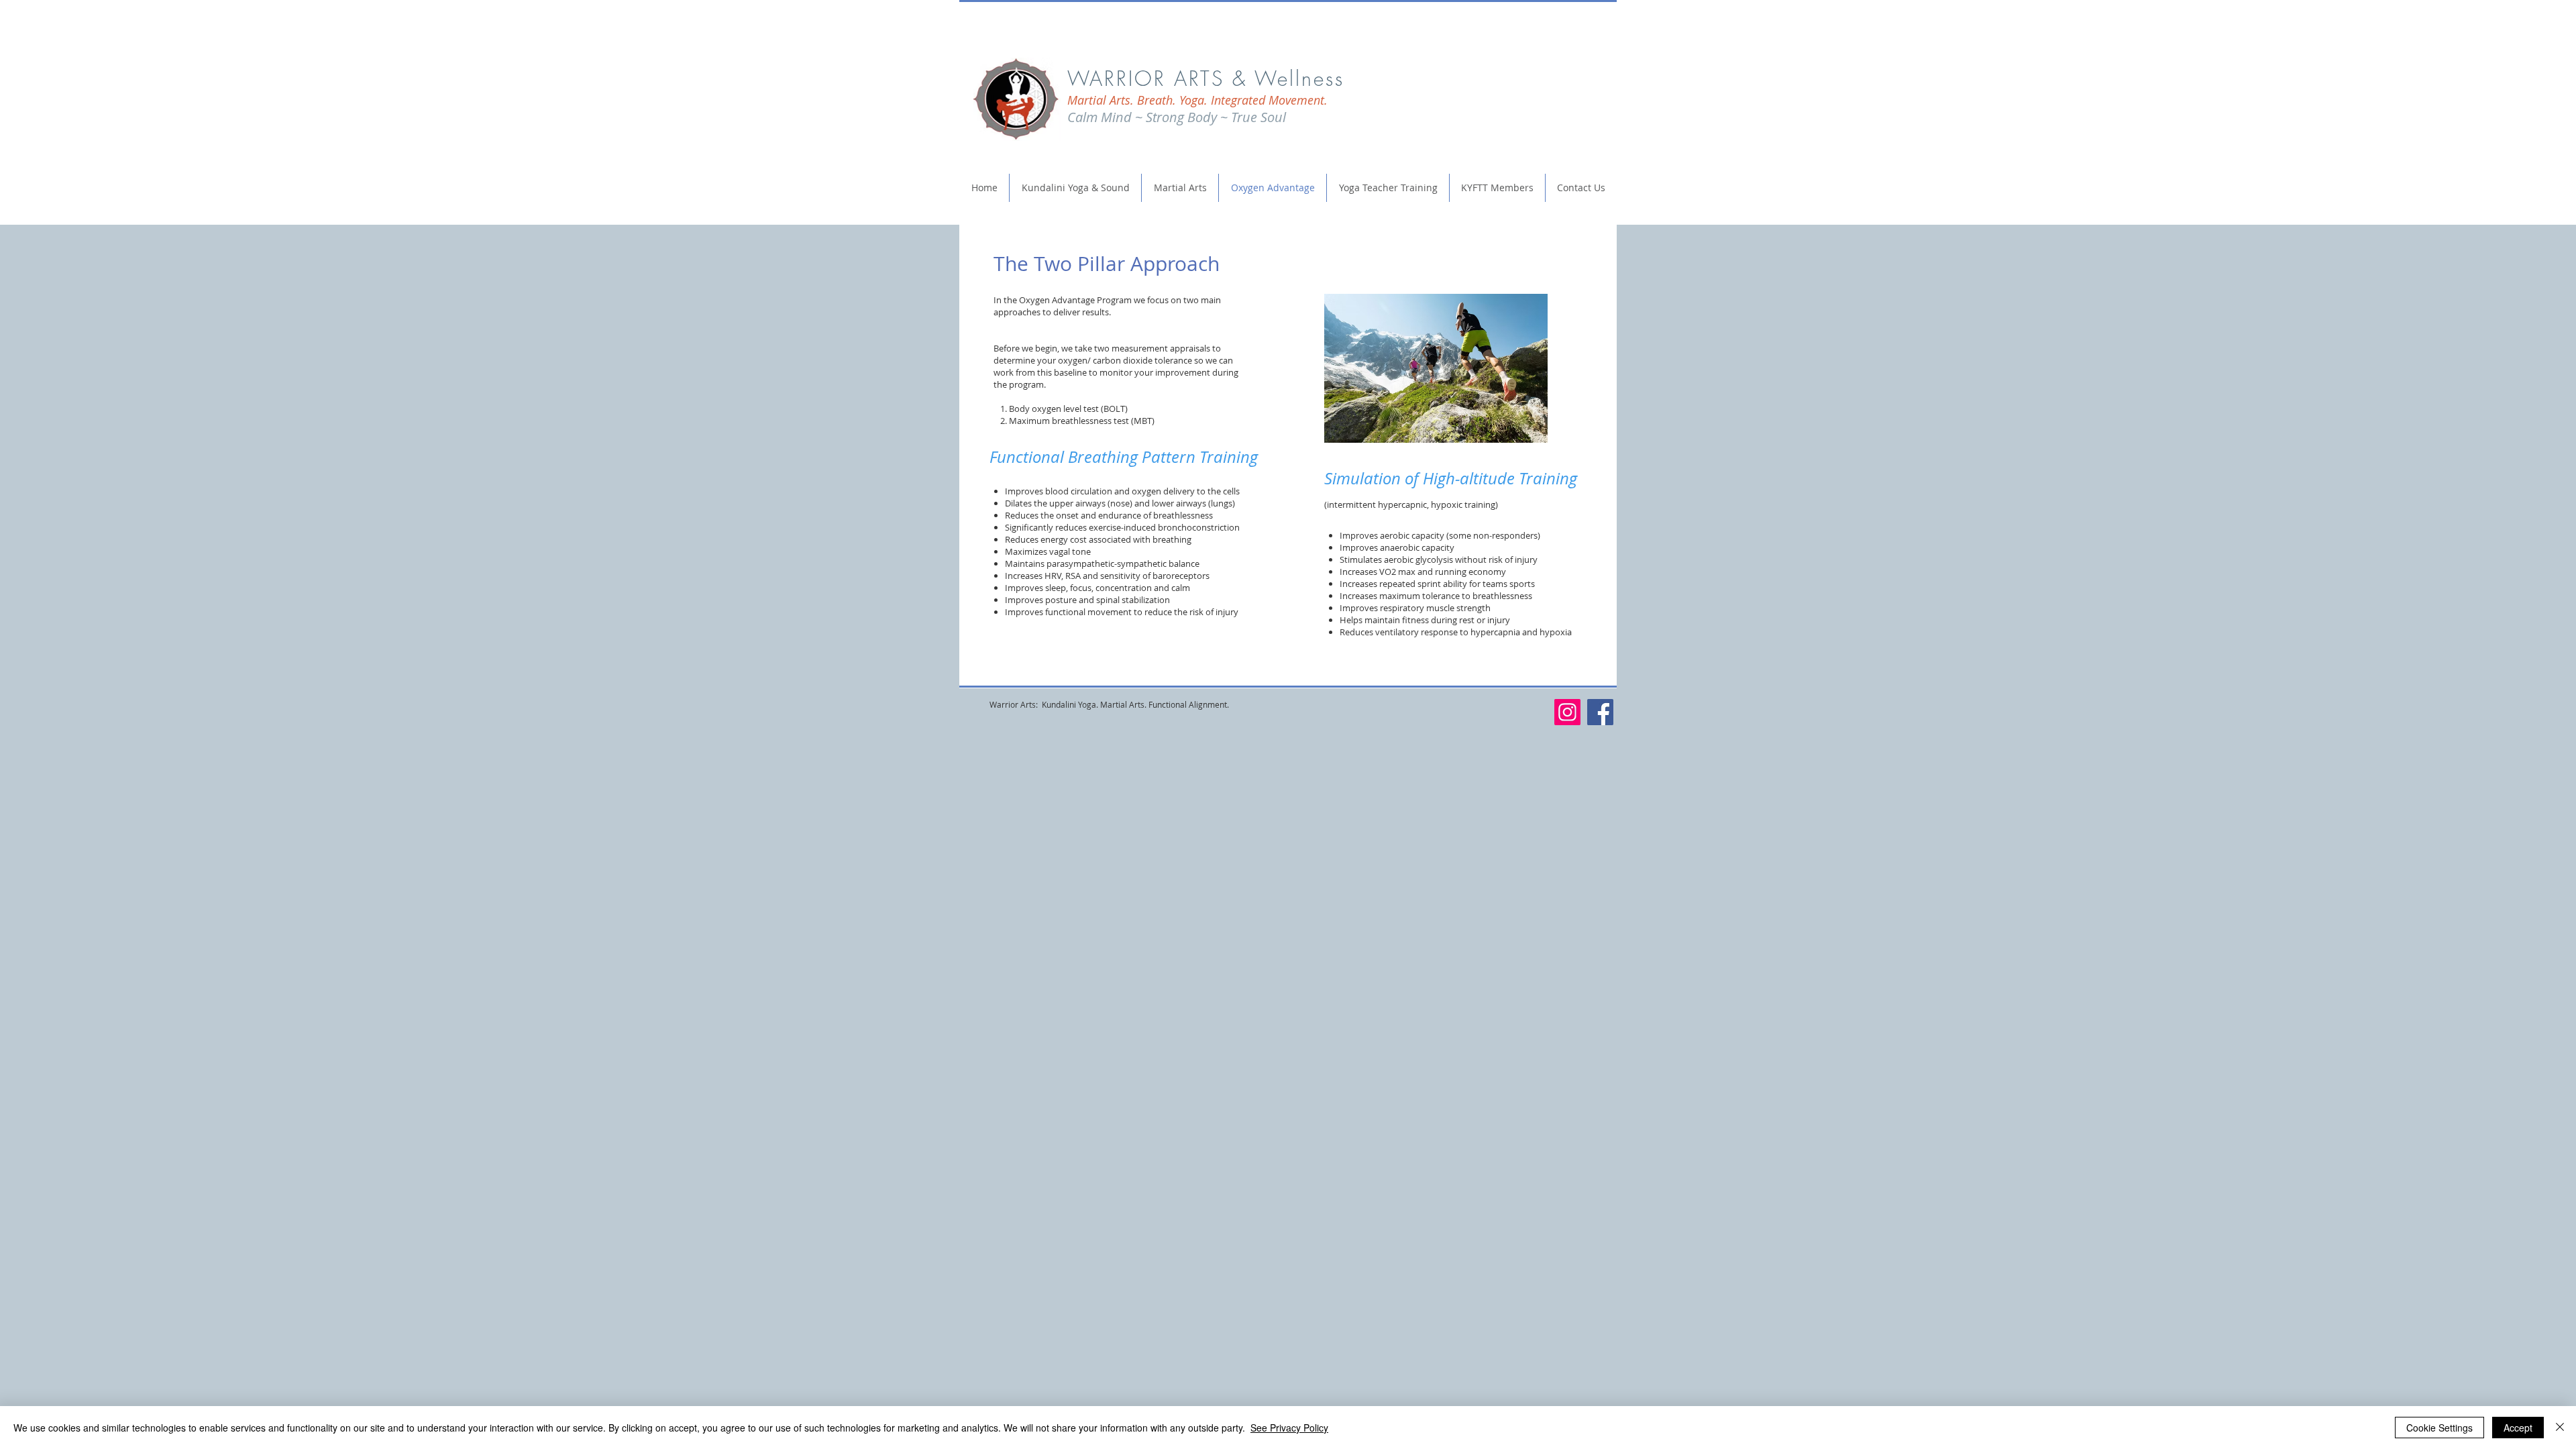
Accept (2518, 1428)
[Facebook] (1600, 712)
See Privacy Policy (1289, 1428)
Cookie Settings (2439, 1428)
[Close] (2560, 1428)
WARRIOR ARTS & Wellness (1206, 78)
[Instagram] (1567, 712)
